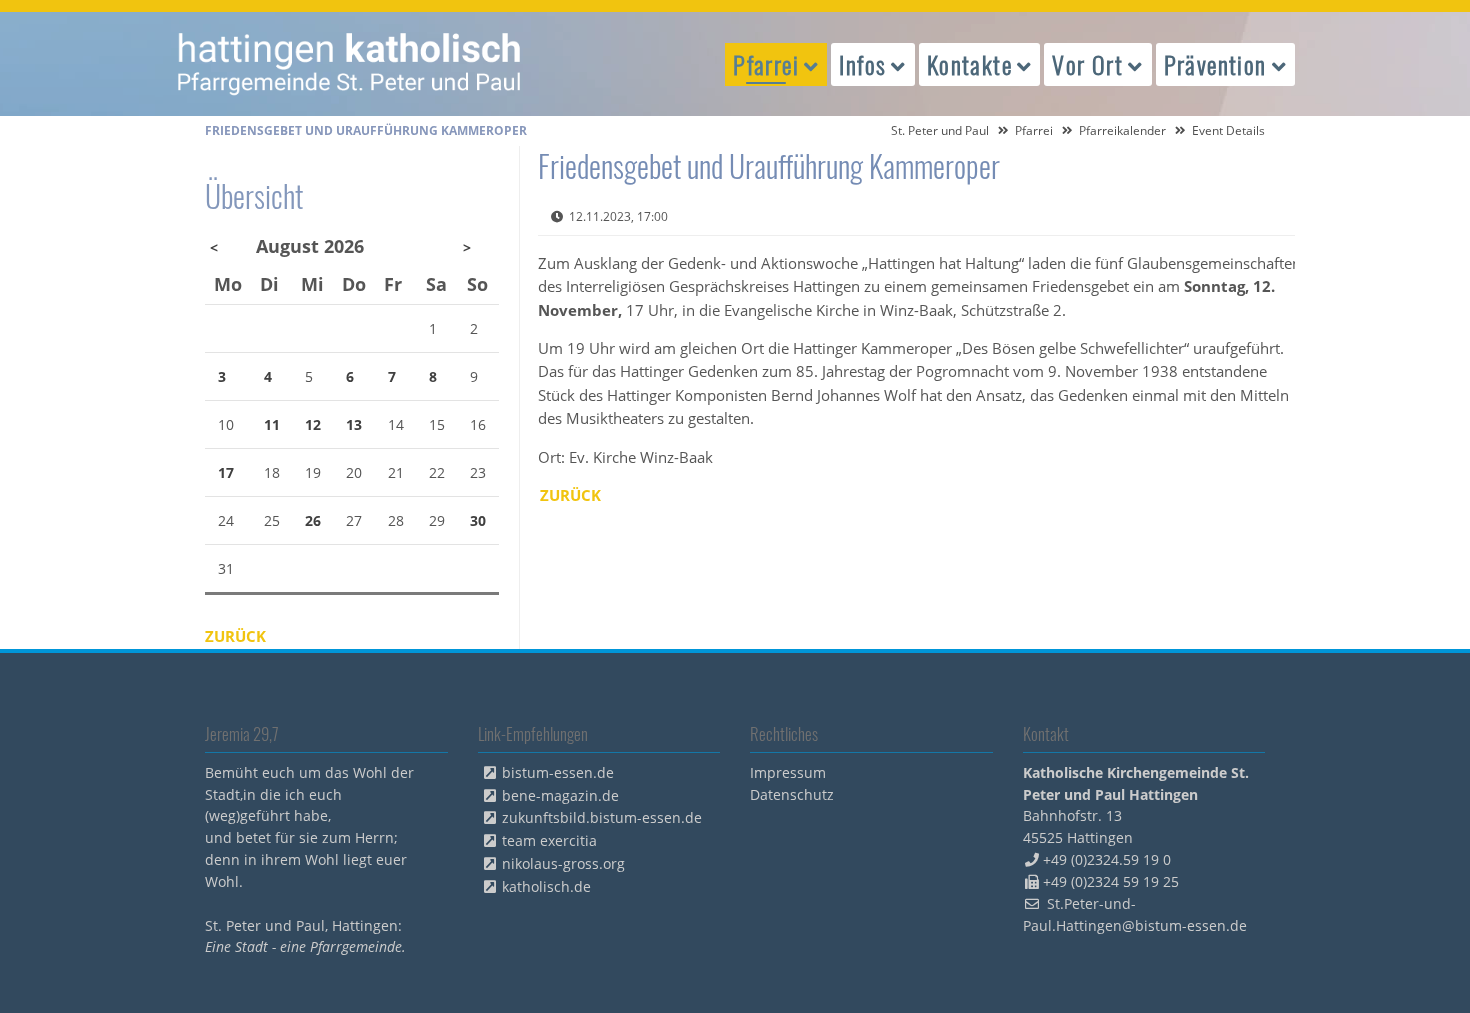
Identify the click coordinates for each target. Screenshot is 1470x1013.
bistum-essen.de (558, 772)
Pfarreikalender (1122, 130)
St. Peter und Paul (940, 130)
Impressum (788, 772)
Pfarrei (1034, 130)
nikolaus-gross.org (563, 863)
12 (313, 424)
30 (478, 520)
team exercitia (549, 840)
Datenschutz (792, 794)
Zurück (570, 495)
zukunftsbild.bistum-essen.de (602, 817)
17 (226, 472)
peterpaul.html (350, 64)
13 (354, 424)
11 (272, 424)
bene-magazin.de (560, 795)
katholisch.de (546, 886)
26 (313, 520)
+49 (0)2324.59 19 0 (1107, 859)
